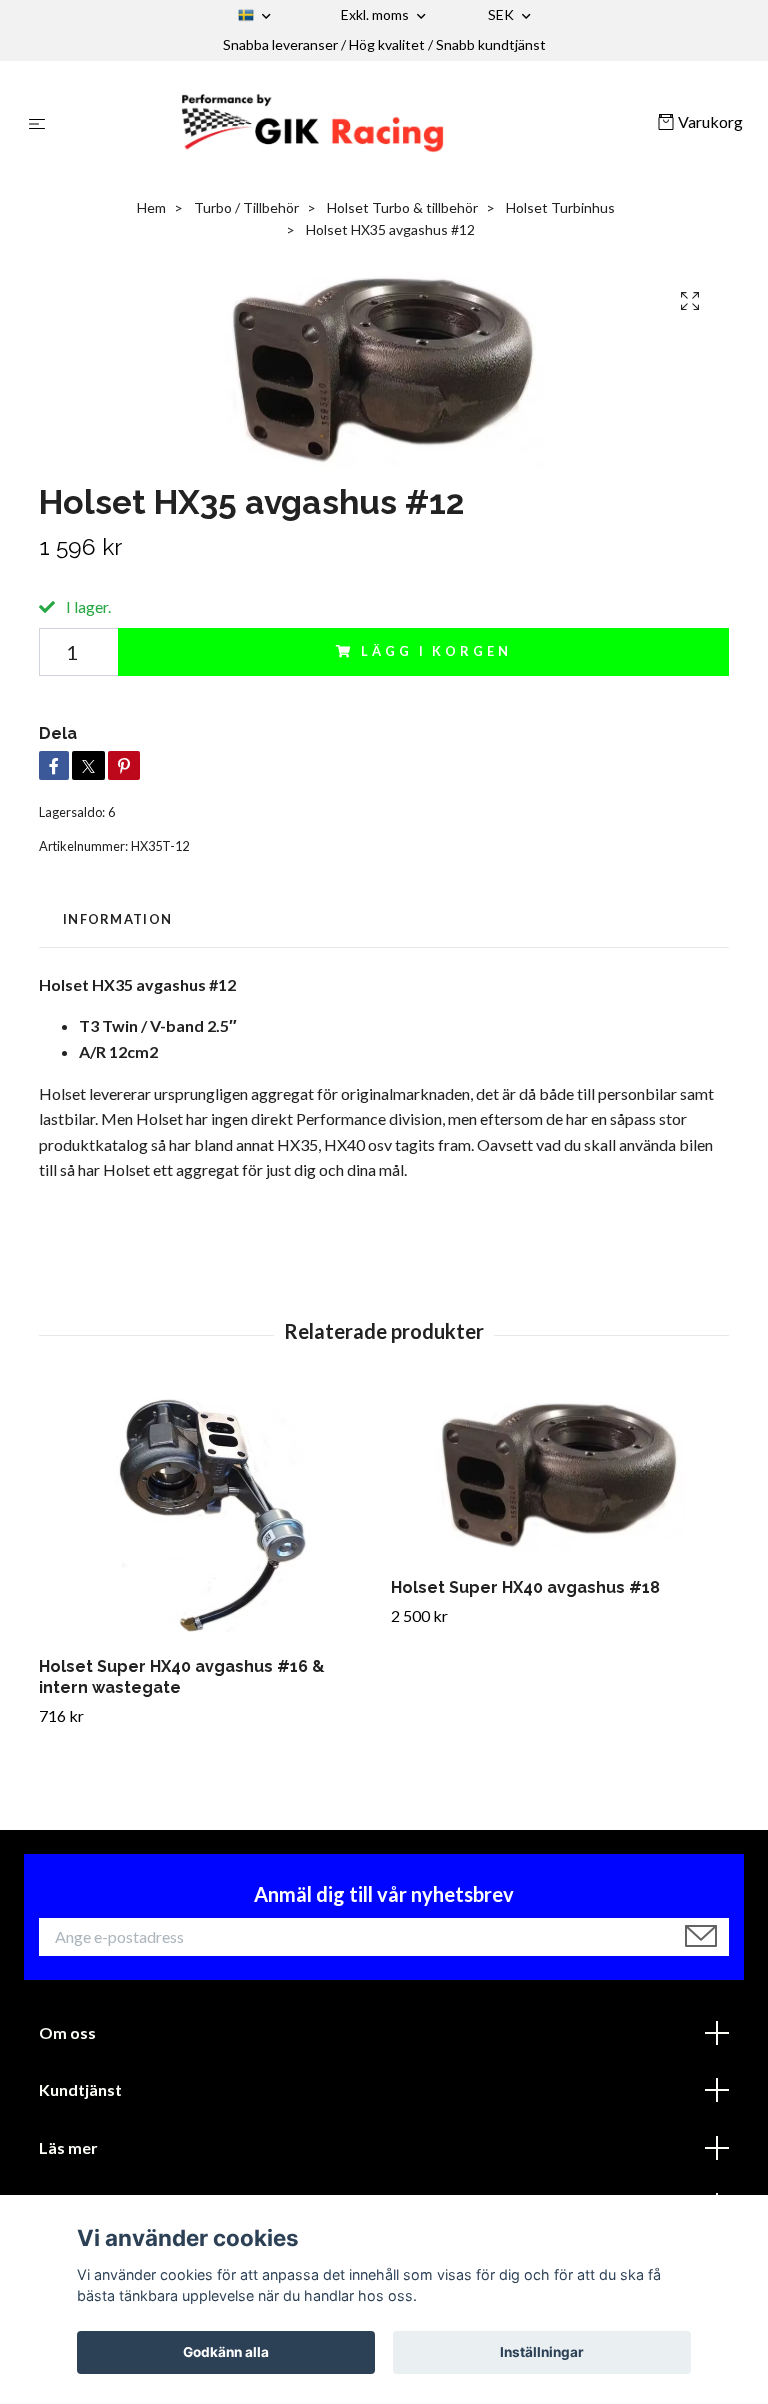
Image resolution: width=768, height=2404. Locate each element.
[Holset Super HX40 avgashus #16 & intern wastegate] (207, 1516)
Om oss (67, 2032)
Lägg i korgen (436, 651)
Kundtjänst (80, 2089)
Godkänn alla (226, 2352)
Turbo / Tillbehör (246, 207)
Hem (151, 207)
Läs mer (68, 2147)
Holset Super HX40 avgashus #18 (525, 1587)
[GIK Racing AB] (355, 123)
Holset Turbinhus (560, 207)
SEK (502, 14)
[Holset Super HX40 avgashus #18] (559, 1477)
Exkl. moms (376, 14)
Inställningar (542, 2352)
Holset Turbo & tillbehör (402, 207)
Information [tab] (117, 919)
